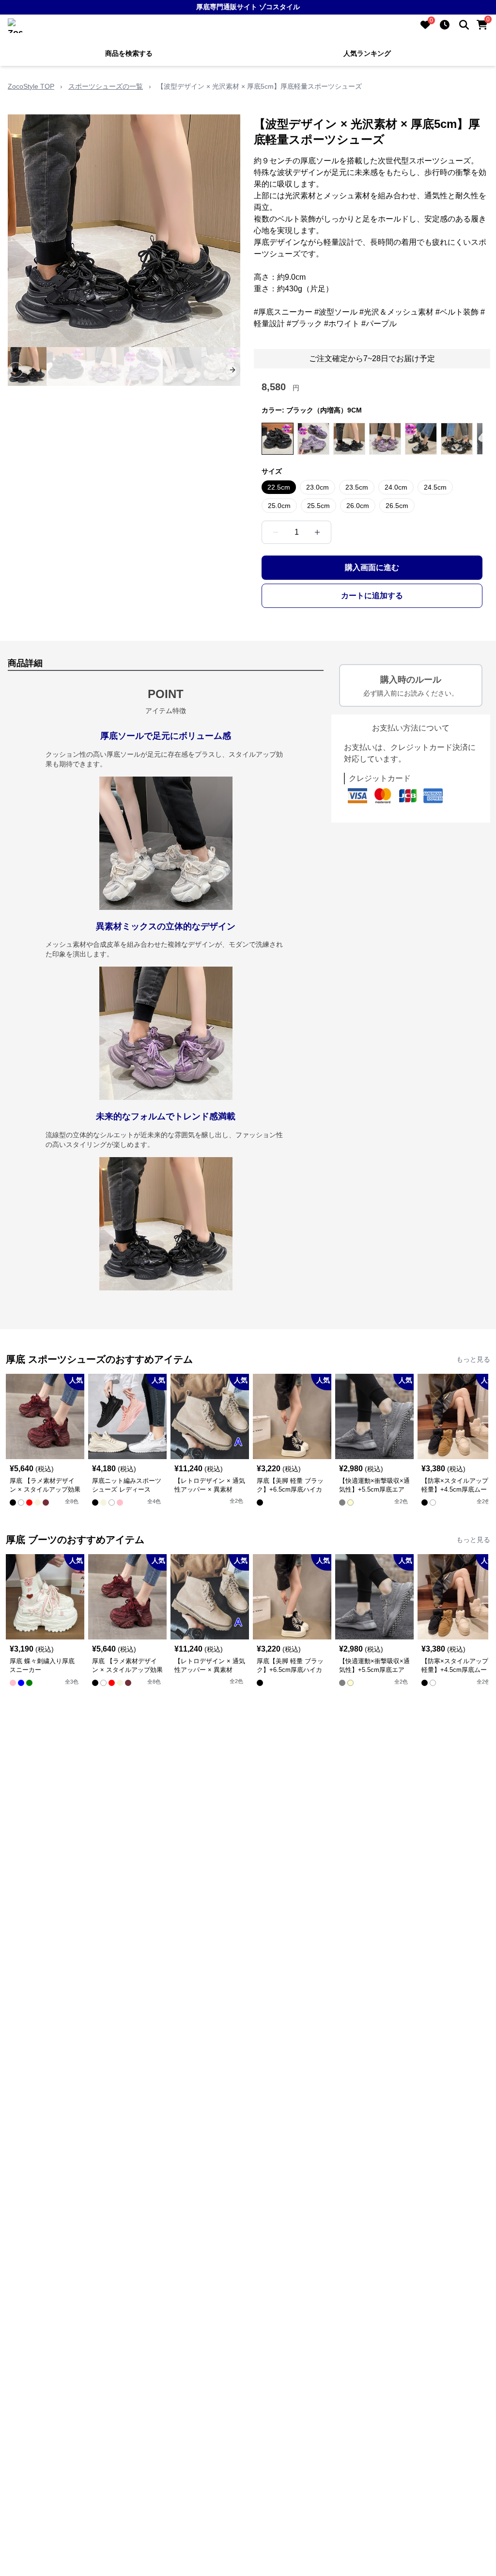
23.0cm (318, 487)
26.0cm (358, 506)
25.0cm (279, 506)
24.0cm (396, 487)
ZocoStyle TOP (31, 86)
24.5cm (435, 487)
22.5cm (279, 487)
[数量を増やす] (317, 532)
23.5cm (357, 487)
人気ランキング (367, 53)
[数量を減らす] (276, 532)
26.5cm (397, 506)
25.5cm (318, 506)
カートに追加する (372, 596)
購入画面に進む (372, 567)
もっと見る (473, 1359)
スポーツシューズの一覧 (106, 86)
